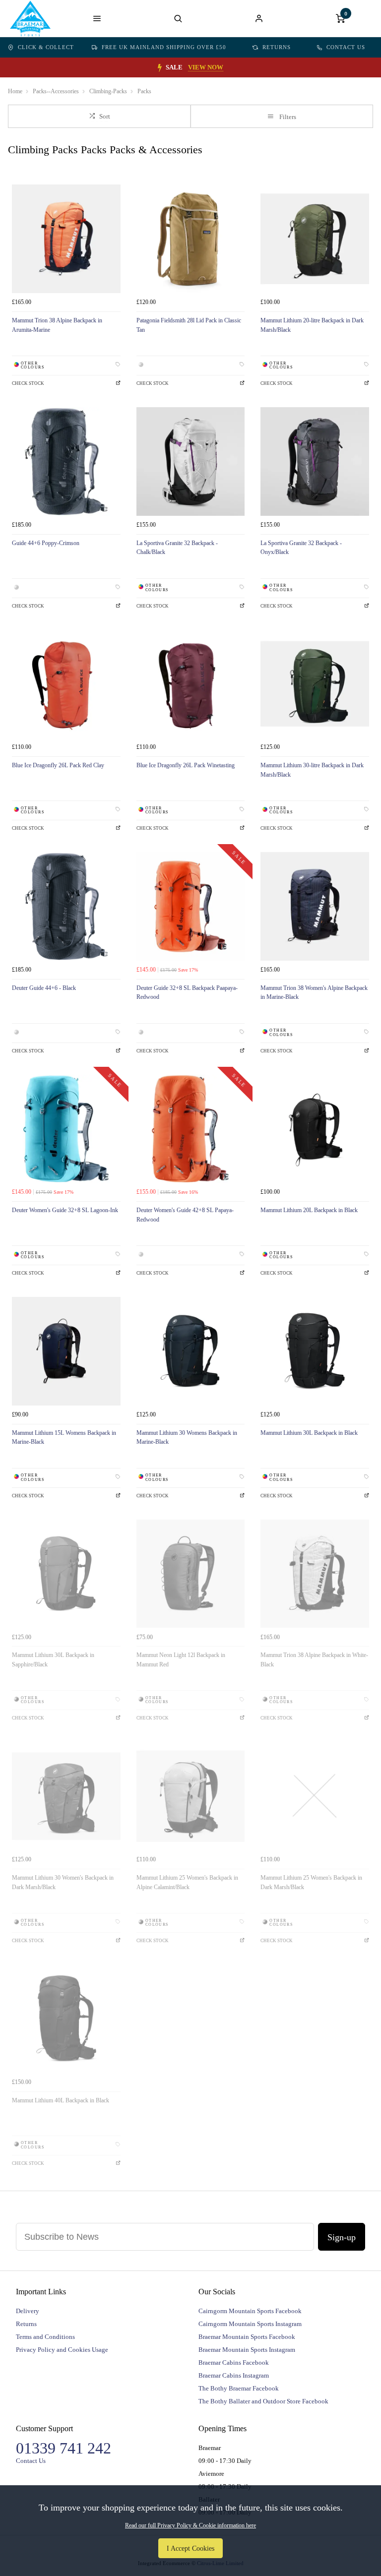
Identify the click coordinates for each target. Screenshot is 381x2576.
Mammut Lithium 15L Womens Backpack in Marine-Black (64, 1438)
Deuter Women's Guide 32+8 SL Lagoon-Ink (65, 1210)
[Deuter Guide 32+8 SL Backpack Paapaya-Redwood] (191, 906)
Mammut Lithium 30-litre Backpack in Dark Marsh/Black (312, 770)
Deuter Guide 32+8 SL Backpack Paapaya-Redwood (187, 993)
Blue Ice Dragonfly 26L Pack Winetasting (186, 765)
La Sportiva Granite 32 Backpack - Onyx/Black (301, 548)
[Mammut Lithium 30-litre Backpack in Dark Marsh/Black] (315, 684)
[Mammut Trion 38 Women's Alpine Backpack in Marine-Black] (315, 906)
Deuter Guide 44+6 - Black (44, 988)
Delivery (28, 2311)
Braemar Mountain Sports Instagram (247, 2350)
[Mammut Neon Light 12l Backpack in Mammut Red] (191, 1574)
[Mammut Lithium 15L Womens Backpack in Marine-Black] (66, 1351)
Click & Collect (46, 47)
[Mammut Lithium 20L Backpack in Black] (315, 1129)
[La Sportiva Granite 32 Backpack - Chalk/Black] (191, 461)
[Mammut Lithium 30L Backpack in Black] (315, 1351)
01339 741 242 (63, 2448)
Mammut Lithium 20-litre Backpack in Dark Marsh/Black (312, 325)
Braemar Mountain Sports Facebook (247, 2337)
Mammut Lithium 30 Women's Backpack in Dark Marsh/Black (63, 1882)
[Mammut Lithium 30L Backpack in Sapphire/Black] (66, 1574)
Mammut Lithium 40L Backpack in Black (61, 2100)
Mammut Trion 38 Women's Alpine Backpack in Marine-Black (314, 993)
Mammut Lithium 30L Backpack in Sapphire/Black (53, 1660)
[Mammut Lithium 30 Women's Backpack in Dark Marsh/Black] (66, 1796)
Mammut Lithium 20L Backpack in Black (309, 1210)
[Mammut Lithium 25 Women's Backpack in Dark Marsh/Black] (315, 1796)
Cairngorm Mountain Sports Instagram (250, 2324)
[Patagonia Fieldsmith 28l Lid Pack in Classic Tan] (191, 239)
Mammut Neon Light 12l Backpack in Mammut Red (181, 1660)
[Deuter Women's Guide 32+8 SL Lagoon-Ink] (66, 1129)
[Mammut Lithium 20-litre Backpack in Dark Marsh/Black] (315, 239)
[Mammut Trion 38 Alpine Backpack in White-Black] (315, 1574)
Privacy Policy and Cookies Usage (62, 2350)
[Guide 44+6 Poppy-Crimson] (66, 461)
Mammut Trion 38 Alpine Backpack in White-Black (314, 1660)
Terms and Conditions (45, 2337)
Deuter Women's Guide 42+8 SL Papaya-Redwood (185, 1215)
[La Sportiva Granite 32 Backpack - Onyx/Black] (315, 461)
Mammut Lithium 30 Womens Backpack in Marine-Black (187, 1438)
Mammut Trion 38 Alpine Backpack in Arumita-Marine (57, 325)
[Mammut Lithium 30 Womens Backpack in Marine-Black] (191, 1351)
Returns (277, 47)
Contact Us (346, 47)
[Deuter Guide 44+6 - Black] (66, 906)
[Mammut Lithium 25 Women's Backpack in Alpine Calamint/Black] (191, 1796)
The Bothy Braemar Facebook (239, 2388)
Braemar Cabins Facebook (234, 2362)
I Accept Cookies (190, 2548)
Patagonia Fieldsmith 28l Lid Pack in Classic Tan (189, 325)
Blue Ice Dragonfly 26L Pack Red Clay (58, 765)
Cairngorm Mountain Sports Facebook (250, 2311)
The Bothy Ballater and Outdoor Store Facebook (263, 2401)
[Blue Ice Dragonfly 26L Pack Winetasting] (191, 684)
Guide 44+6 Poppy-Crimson (46, 543)
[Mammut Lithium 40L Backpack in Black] (66, 2019)
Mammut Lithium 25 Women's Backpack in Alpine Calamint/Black (187, 1882)
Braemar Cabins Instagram (234, 2375)
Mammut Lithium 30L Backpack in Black (309, 1433)
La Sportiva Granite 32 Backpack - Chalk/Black (177, 548)
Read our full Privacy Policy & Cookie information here (190, 2525)
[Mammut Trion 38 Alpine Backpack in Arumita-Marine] (66, 239)
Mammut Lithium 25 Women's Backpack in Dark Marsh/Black (311, 1882)
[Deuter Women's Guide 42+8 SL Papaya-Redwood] (191, 1129)
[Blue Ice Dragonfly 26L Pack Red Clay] (66, 684)
